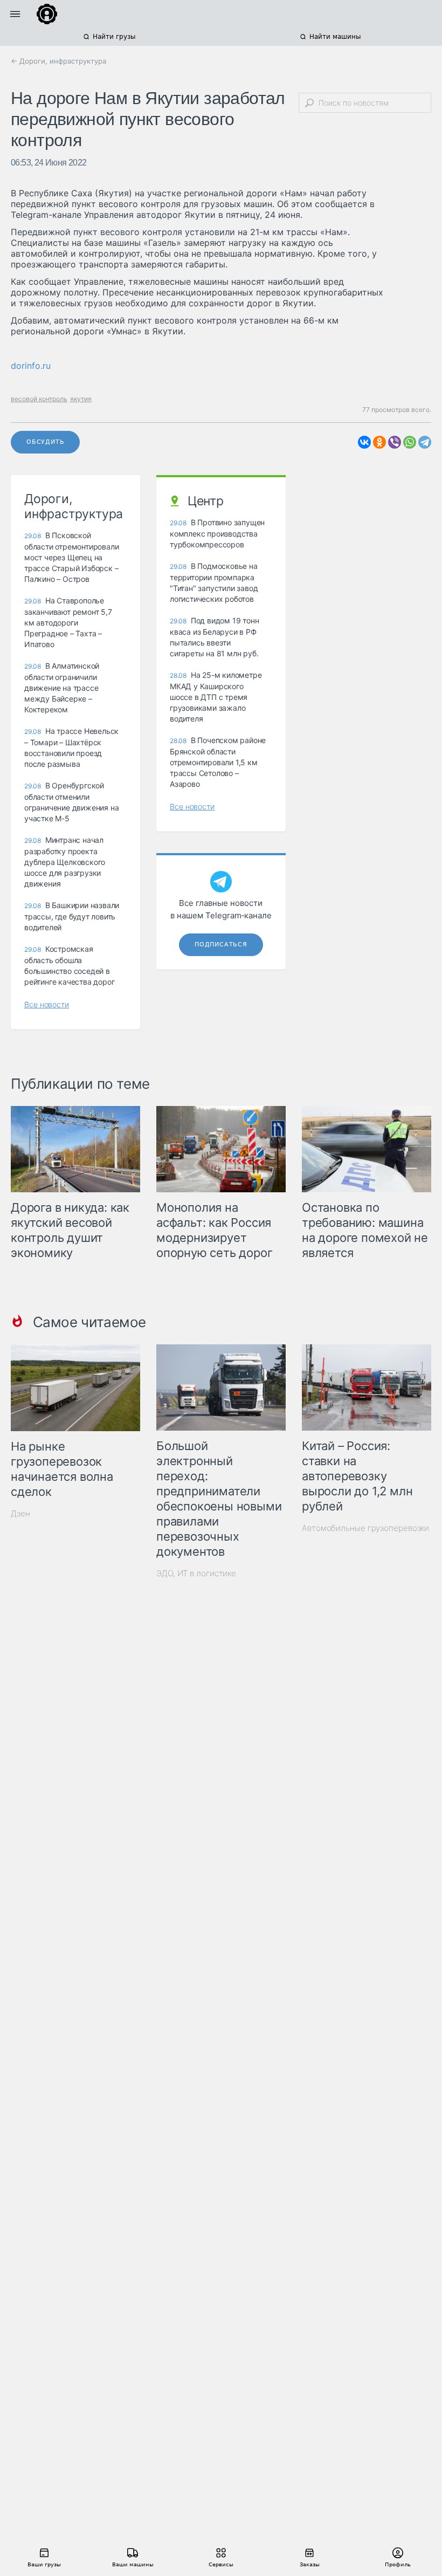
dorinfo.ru (31, 366)
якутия (81, 399)
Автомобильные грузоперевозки (365, 1528)
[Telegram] (425, 442)
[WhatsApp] (410, 442)
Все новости (47, 1004)
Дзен (20, 1513)
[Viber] (395, 442)
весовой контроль (39, 399)
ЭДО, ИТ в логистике (196, 1573)
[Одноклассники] (379, 442)
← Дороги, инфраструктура (58, 61)
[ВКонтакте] (364, 442)
